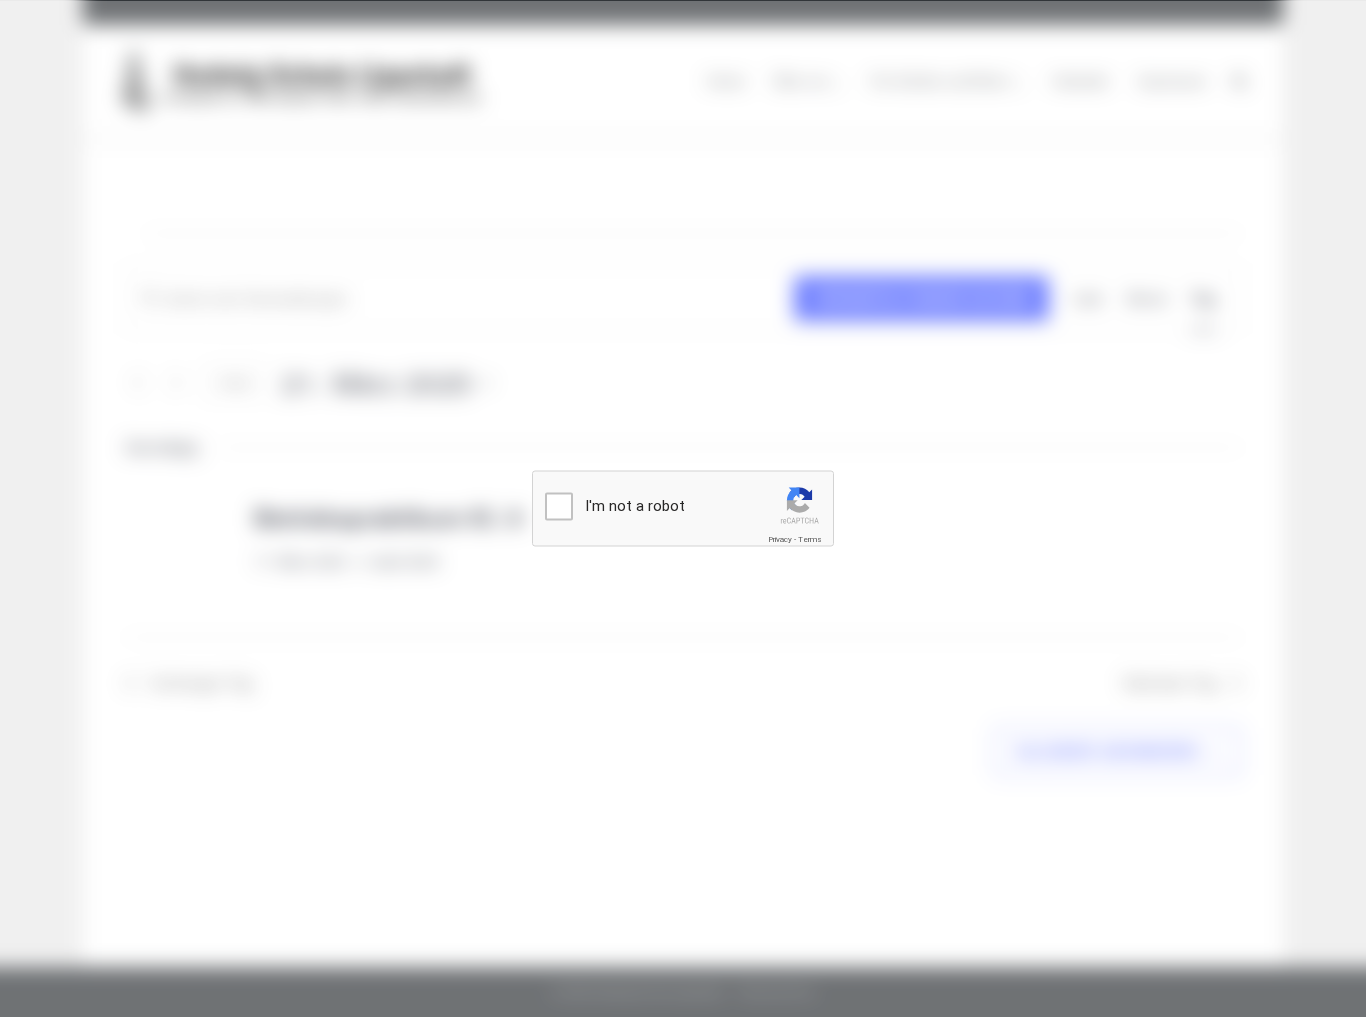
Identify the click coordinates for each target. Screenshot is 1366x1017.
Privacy (780, 538)
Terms (810, 538)
